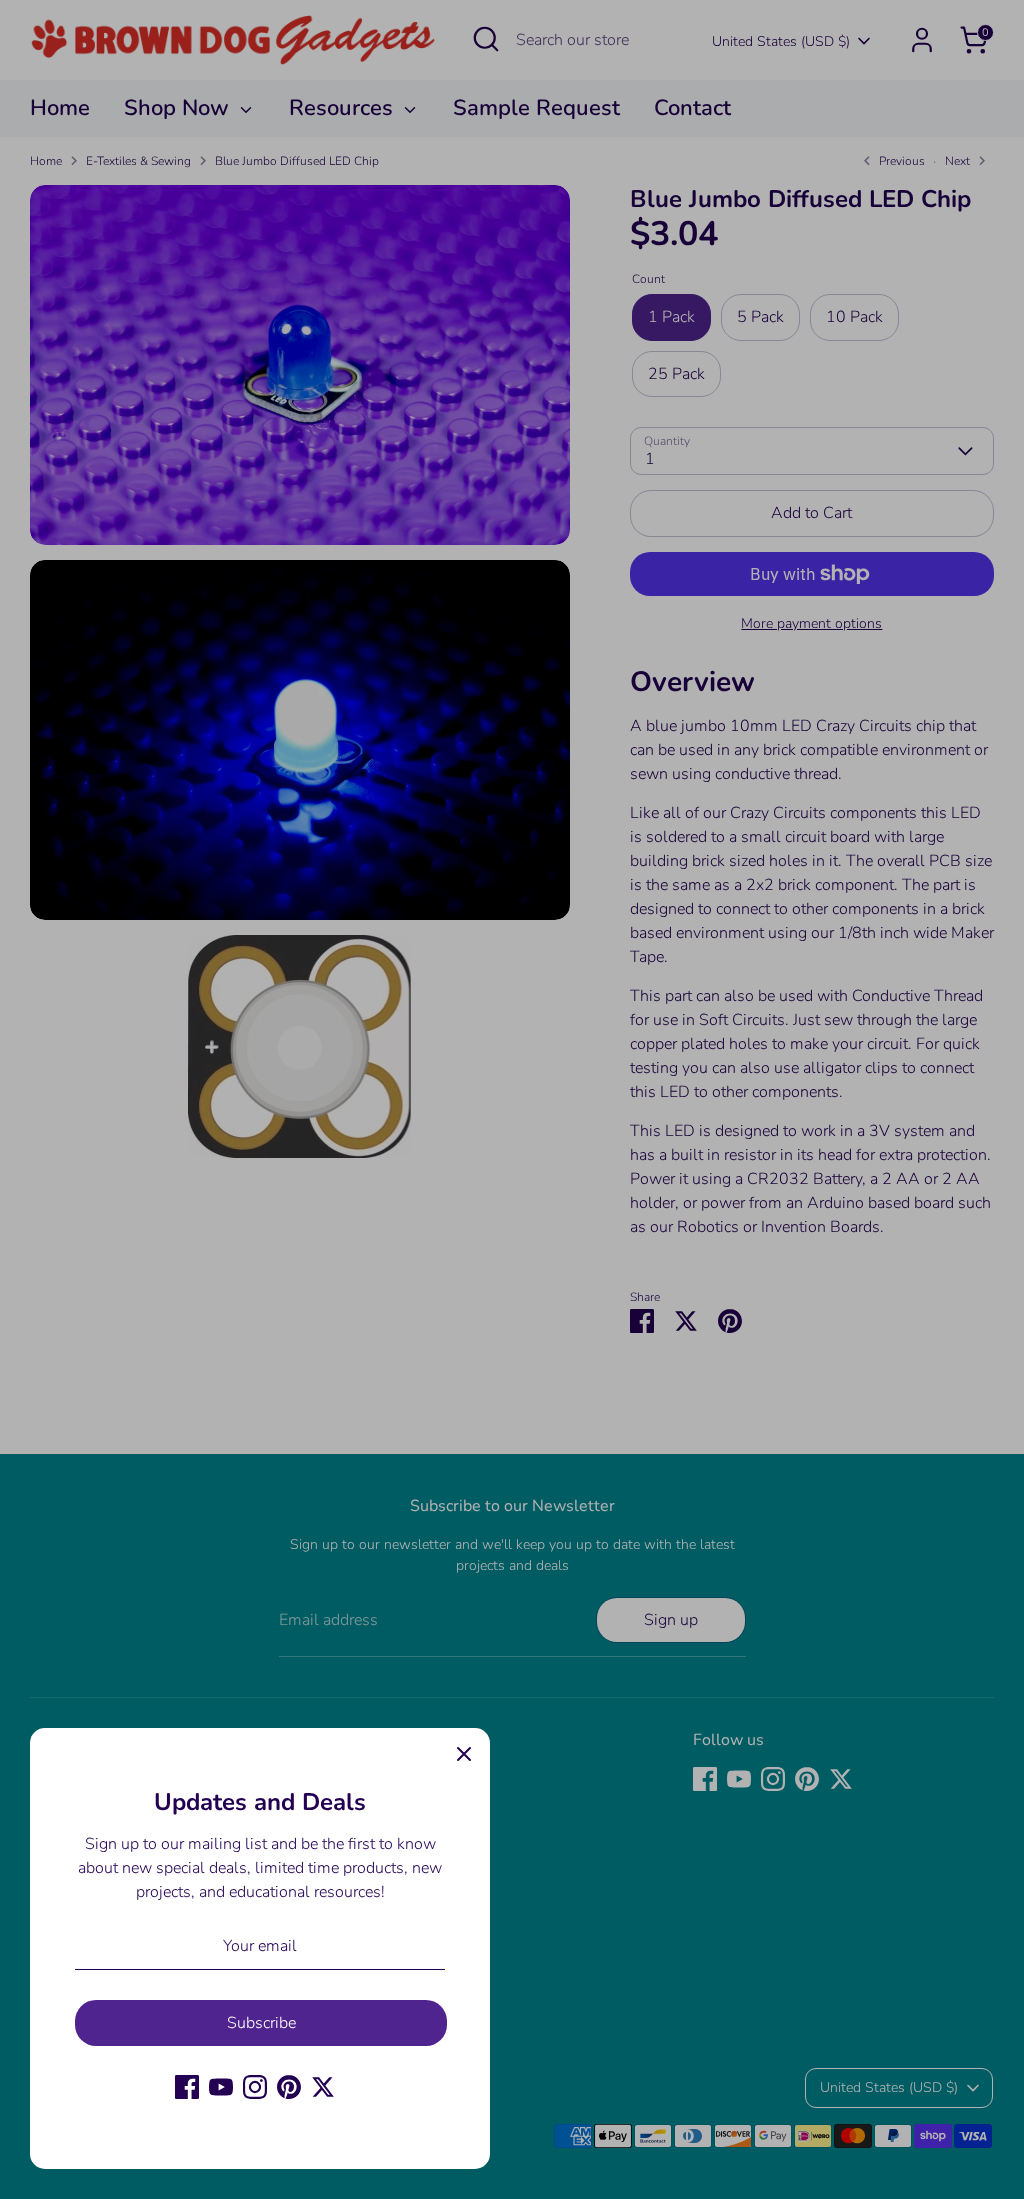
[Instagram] (255, 2087)
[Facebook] (187, 2087)
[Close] (464, 1754)
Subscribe (261, 2023)
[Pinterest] (289, 2087)
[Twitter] (323, 2087)
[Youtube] (221, 2087)
